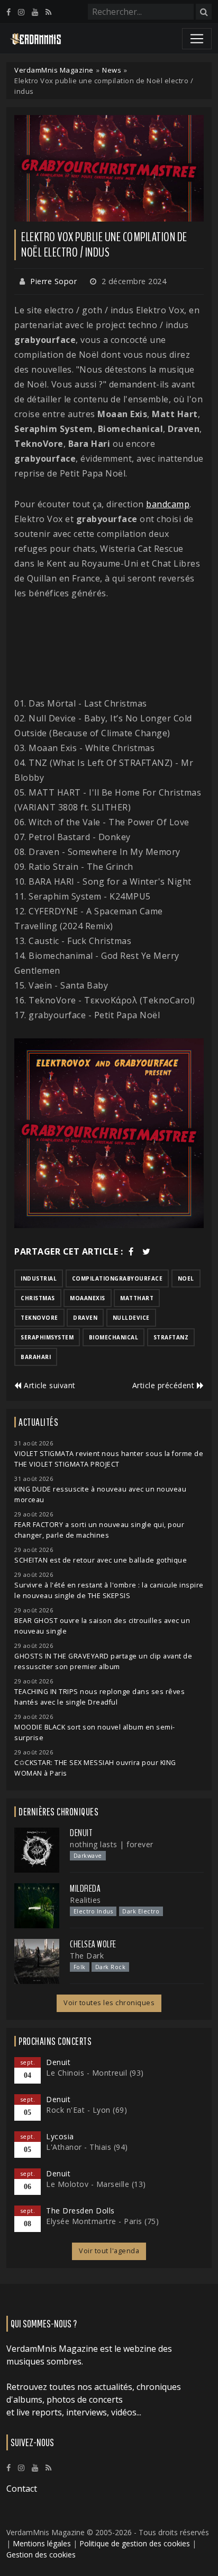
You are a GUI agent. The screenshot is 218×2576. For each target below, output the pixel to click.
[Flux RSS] (48, 12)
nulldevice (131, 1318)
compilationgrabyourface (117, 1278)
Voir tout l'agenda (109, 2251)
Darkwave (88, 1856)
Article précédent (165, 1385)
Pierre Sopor (53, 281)
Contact (22, 2489)
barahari (36, 1357)
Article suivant (49, 1385)
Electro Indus (93, 1911)
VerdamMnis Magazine (54, 70)
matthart (137, 1298)
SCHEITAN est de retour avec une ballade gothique (101, 1560)
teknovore (39, 1318)
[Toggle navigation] (197, 39)
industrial (39, 1278)
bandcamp (168, 504)
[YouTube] (35, 12)
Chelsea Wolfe (93, 1944)
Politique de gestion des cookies (135, 2543)
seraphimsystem (47, 1337)
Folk (80, 1967)
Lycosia (60, 2136)
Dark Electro (141, 1911)
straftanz (171, 1337)
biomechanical (114, 1337)
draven (85, 1318)
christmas (38, 1298)
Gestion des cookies (41, 2555)
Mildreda (85, 1889)
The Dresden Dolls (80, 2211)
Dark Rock (111, 1967)
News (112, 70)
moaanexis (88, 1298)
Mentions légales (42, 2543)
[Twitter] (147, 1251)
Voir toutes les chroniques (109, 2003)
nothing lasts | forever (112, 1844)
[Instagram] (21, 12)
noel (186, 1278)
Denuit (81, 1833)
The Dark (87, 1956)
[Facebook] (8, 12)
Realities (85, 1900)
